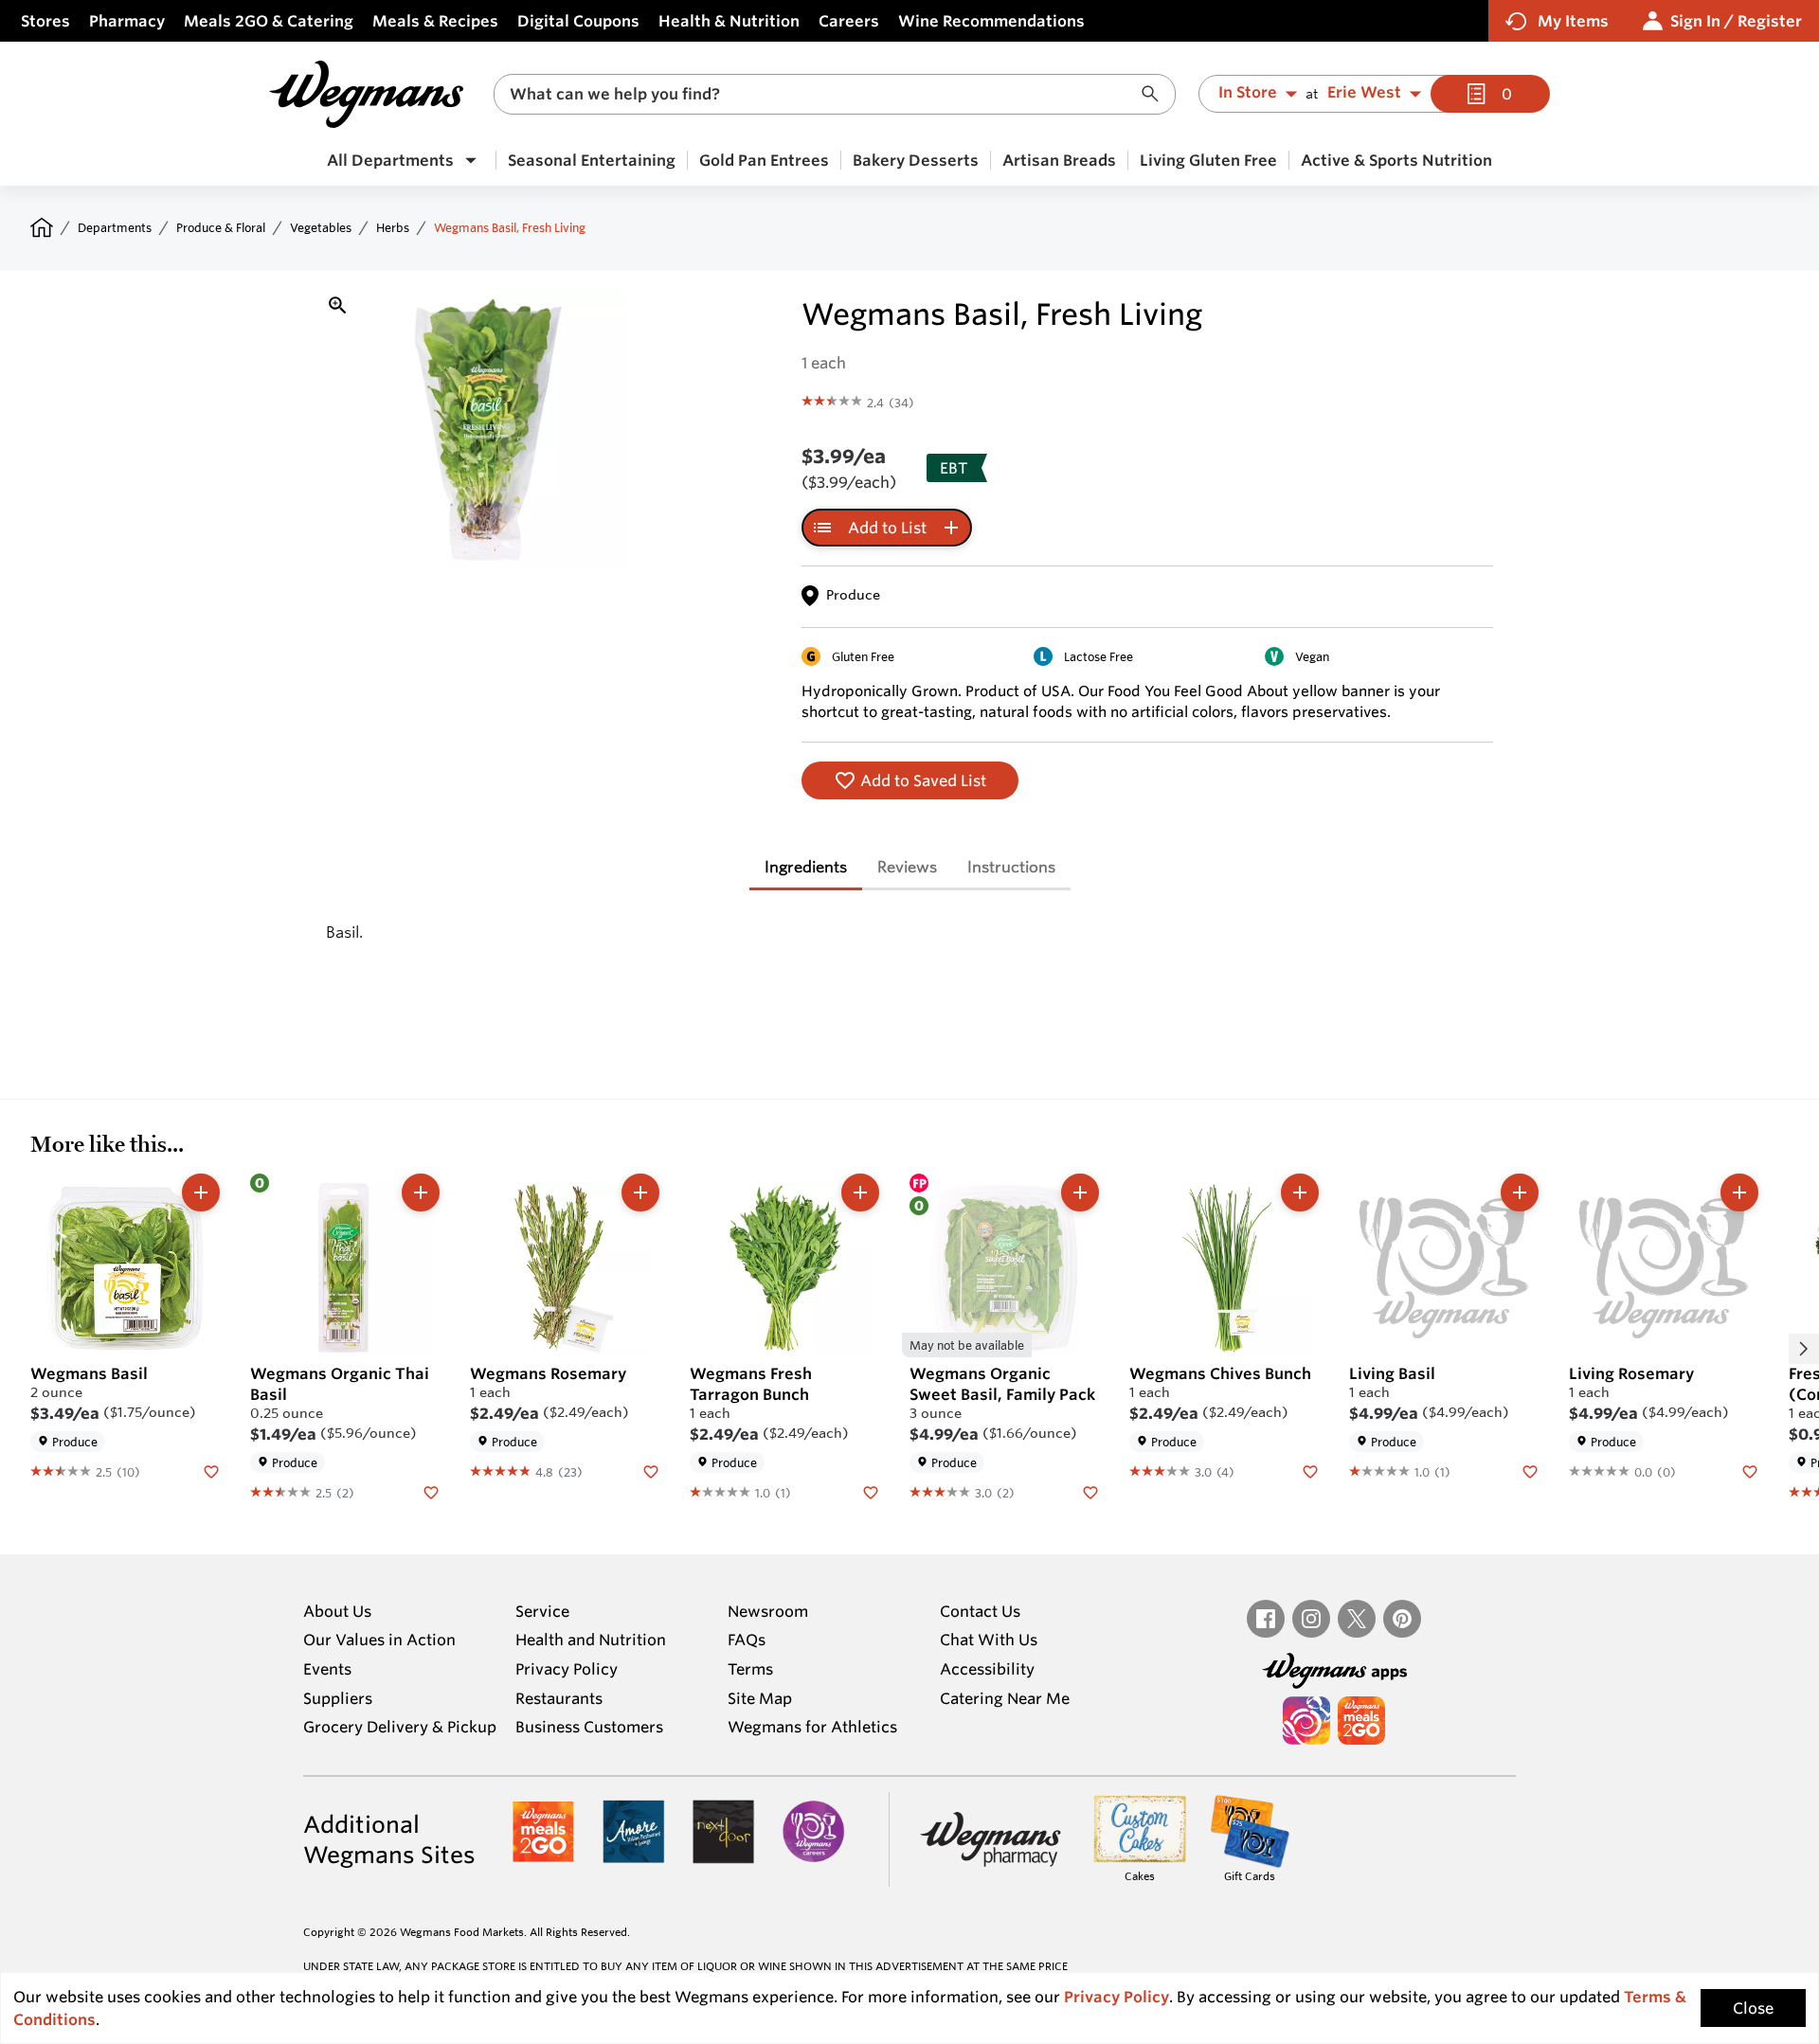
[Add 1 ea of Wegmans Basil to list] (201, 1192)
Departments (115, 227)
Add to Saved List (923, 780)
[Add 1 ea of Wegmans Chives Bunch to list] (1300, 1192)
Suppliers (338, 1698)
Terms (750, 1669)
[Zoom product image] (492, 430)
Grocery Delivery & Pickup (400, 1727)
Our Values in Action (379, 1640)
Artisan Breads (1059, 160)
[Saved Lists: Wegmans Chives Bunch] (1310, 1471)
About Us (337, 1611)
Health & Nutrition (729, 21)
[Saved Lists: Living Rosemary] (1750, 1471)
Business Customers (589, 1727)
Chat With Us (989, 1640)
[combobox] (835, 94)
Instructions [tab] (1011, 866)
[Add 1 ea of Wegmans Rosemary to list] (640, 1192)
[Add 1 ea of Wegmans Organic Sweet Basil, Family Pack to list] (1080, 1192)
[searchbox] (822, 94)
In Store (1248, 93)
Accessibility (987, 1669)
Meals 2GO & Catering (269, 21)
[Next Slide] (1804, 1349)
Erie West (1364, 93)
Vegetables (321, 227)
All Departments (390, 160)
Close (1753, 2008)
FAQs (747, 1640)
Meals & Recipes (435, 21)
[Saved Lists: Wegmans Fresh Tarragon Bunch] (871, 1492)
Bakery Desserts (916, 160)
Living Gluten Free (1208, 160)
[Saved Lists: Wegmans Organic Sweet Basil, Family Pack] (1090, 1492)
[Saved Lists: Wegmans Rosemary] (651, 1471)
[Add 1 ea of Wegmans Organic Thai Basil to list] (421, 1192)
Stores (45, 21)
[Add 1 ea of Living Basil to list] (1520, 1192)
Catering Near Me (1005, 1698)
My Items (1573, 21)
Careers (849, 21)
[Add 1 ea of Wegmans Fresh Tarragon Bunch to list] (860, 1192)
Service (542, 1611)
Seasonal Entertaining (592, 160)
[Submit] (1155, 94)
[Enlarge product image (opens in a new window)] (338, 305)
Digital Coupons (578, 21)
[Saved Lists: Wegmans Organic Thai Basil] (431, 1492)
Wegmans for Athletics (812, 1727)
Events (327, 1669)
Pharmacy (127, 21)
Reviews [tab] (907, 866)
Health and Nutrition (591, 1640)
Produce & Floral (221, 227)
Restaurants (559, 1698)
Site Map (760, 1698)
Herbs (393, 227)
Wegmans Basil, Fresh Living (510, 227)
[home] (42, 227)
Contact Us (980, 1611)
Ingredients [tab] (806, 866)
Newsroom (768, 1611)
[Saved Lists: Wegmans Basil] (211, 1471)
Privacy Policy (567, 1669)
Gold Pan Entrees (764, 160)
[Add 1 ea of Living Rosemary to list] (1739, 1192)
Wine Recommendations (991, 21)
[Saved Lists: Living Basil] (1530, 1471)
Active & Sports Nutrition (1396, 160)
